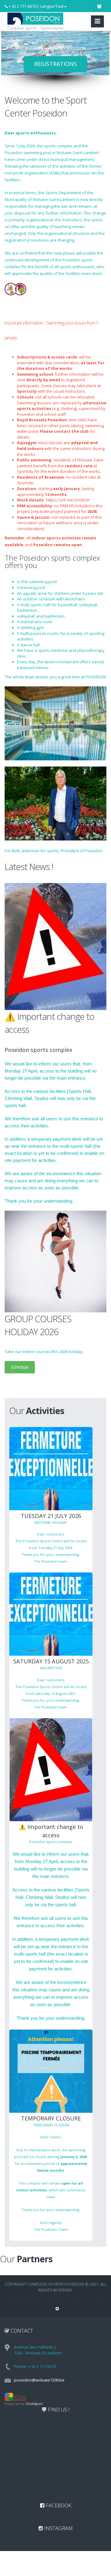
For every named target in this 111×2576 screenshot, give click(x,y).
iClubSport (34, 2404)
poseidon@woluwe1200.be (39, 2380)
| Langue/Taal (50, 6)
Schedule (20, 1367)
